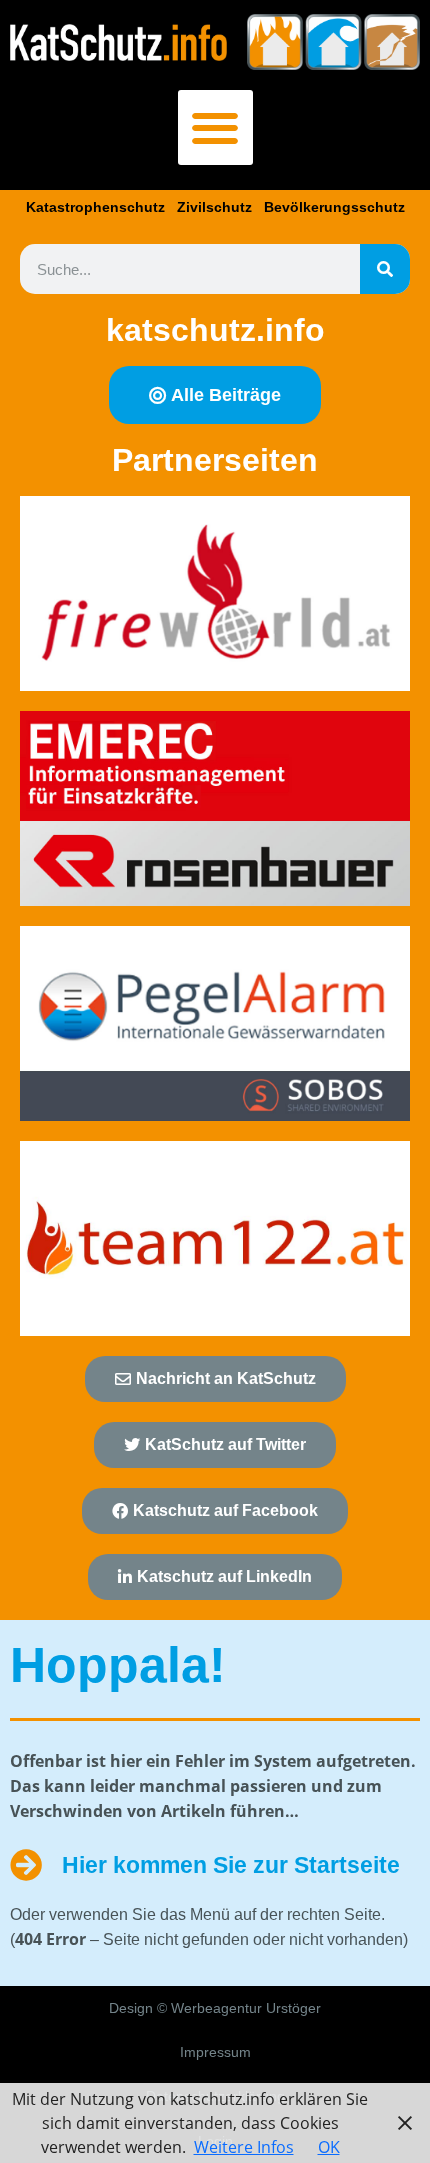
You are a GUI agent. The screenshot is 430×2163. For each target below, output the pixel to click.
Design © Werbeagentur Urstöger (215, 2008)
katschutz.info (215, 330)
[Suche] (385, 269)
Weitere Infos (244, 2147)
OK (329, 2147)
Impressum (215, 2052)
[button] (215, 127)
